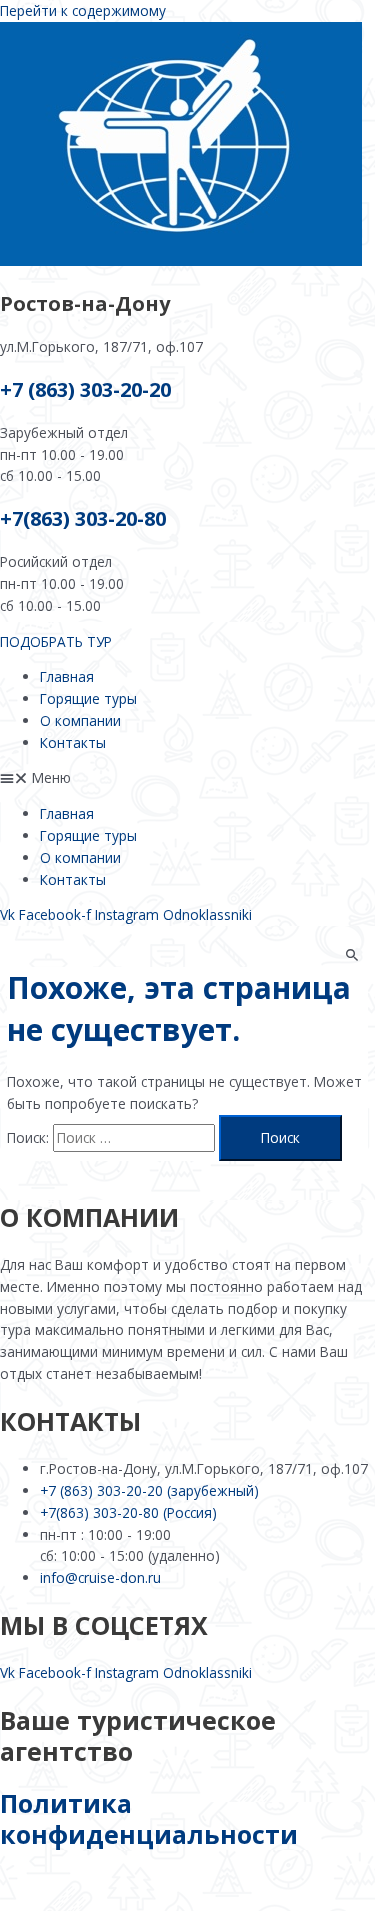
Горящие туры (88, 698)
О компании (80, 720)
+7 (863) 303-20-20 (85, 389)
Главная (67, 676)
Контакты (73, 742)
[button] (187, 778)
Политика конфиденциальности (149, 1818)
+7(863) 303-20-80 (83, 518)
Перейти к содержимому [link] (83, 10)
